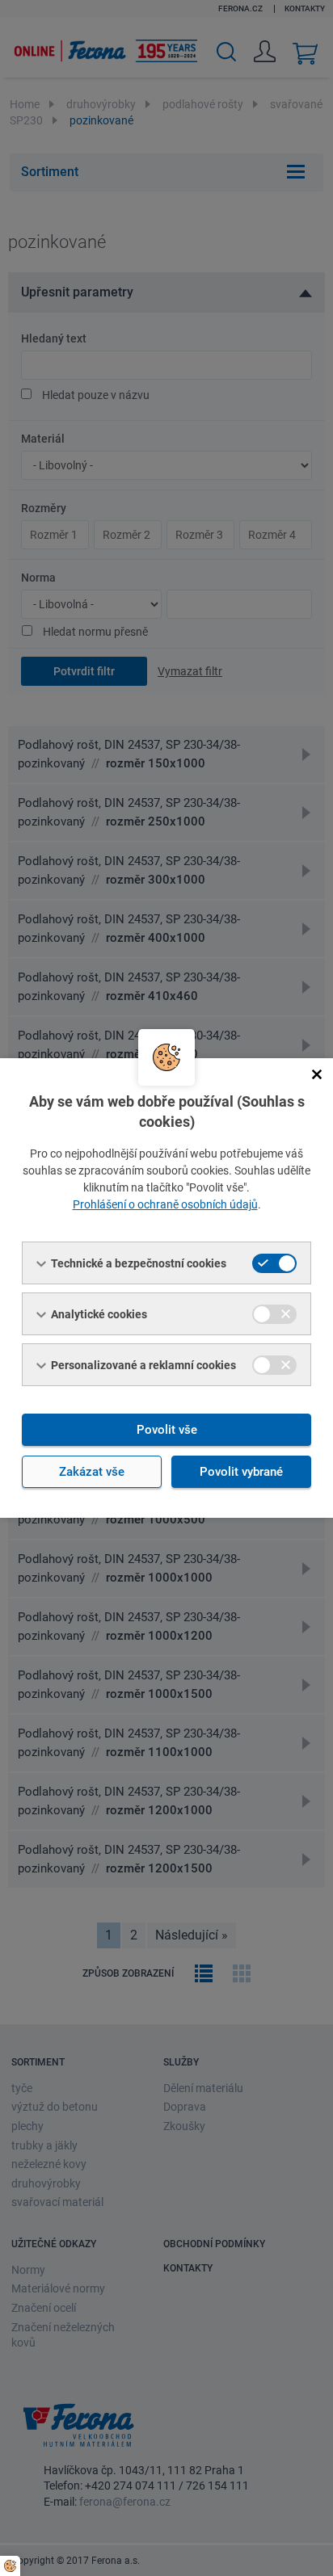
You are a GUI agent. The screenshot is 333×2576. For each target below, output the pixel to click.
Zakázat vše (92, 1472)
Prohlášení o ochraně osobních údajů (165, 1204)
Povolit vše (167, 1430)
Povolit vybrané (241, 1472)
